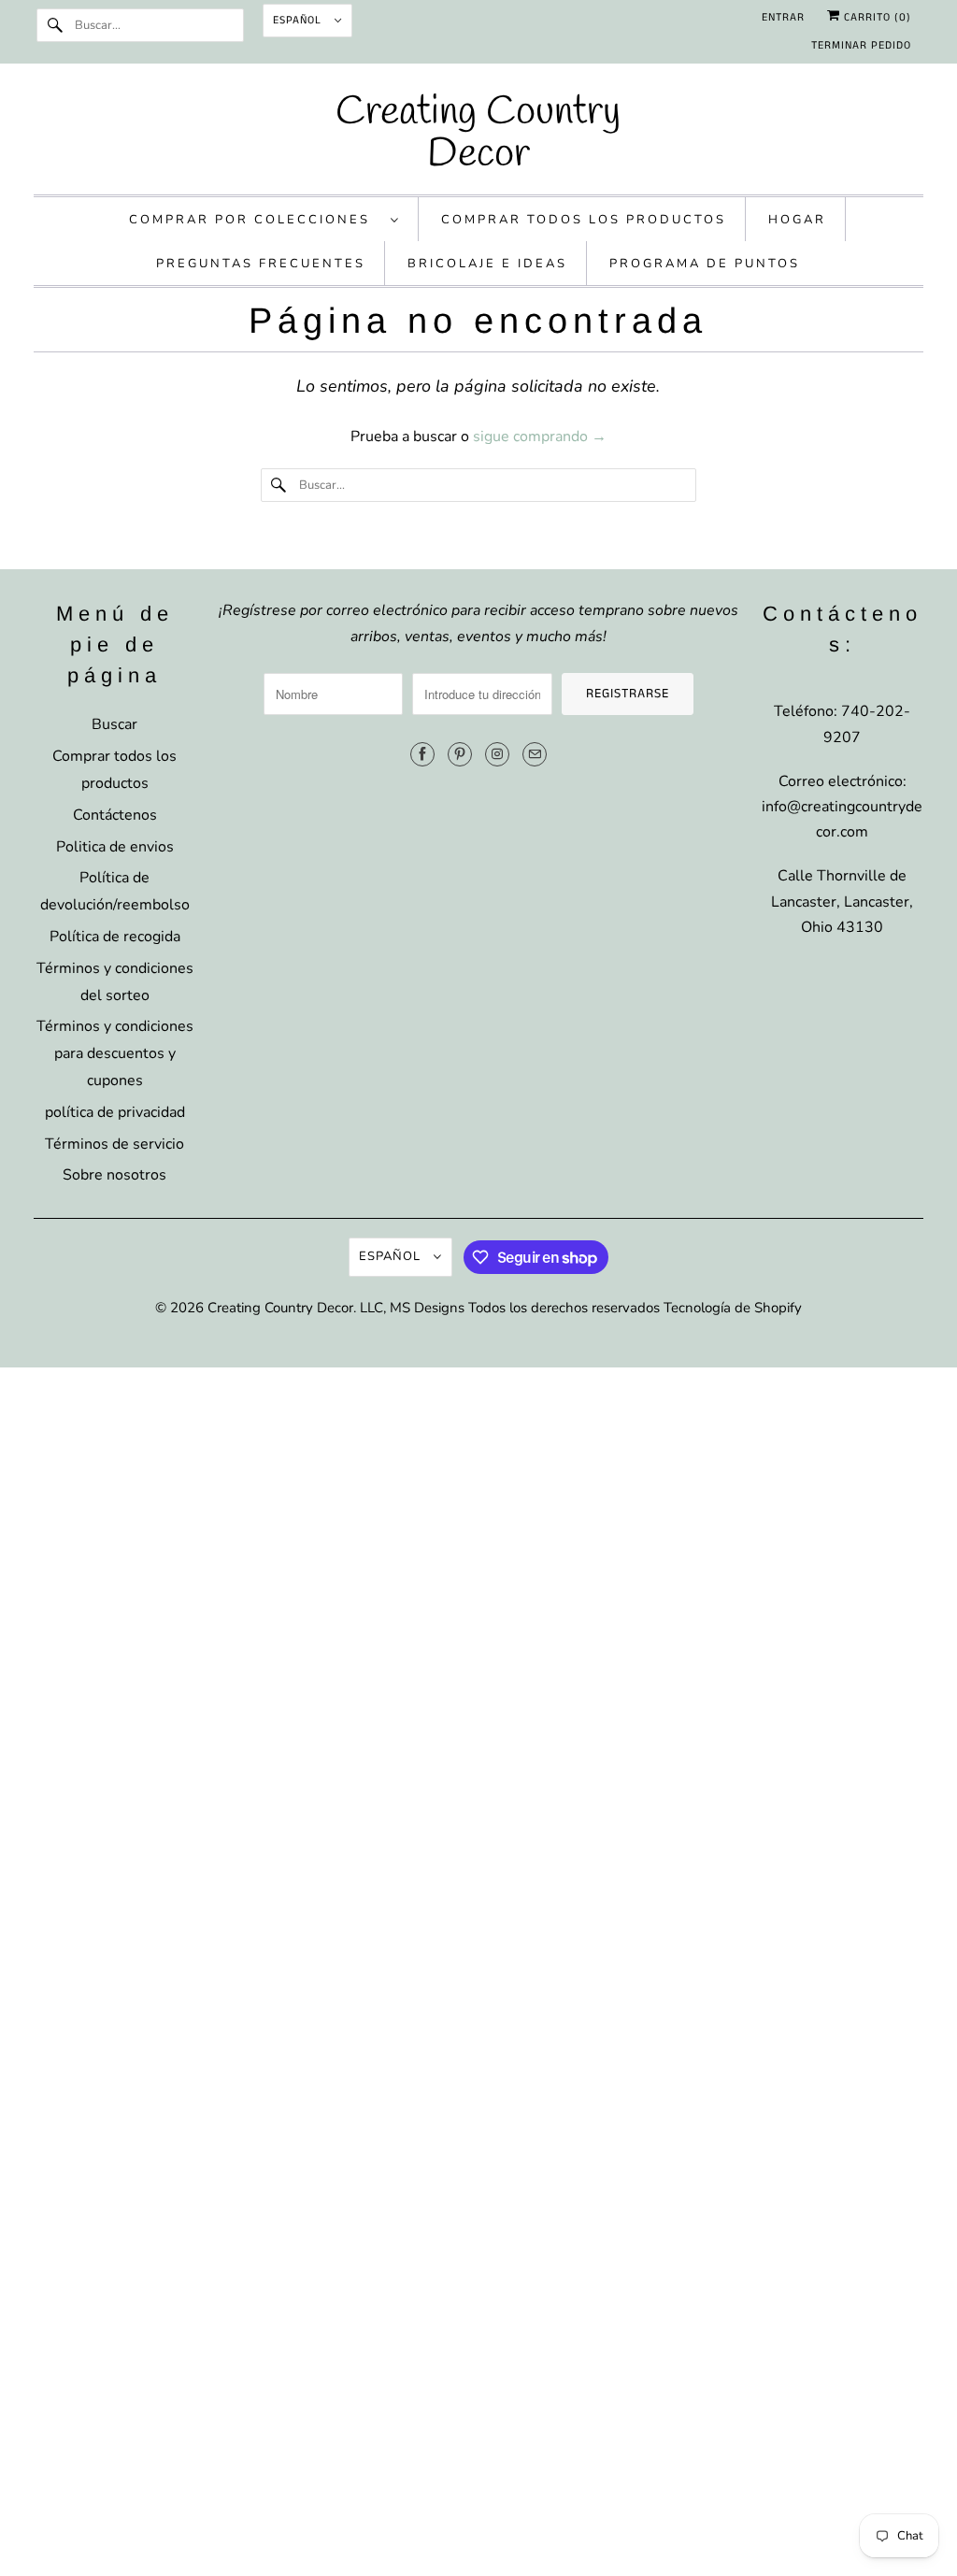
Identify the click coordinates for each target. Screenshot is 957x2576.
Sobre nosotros (114, 1175)
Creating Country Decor (280, 1308)
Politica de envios (115, 847)
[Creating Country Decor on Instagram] (497, 754)
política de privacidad (115, 1112)
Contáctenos (115, 815)
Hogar (797, 220)
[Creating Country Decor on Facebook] (422, 754)
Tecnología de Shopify (733, 1308)
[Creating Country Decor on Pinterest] (460, 754)
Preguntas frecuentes (261, 264)
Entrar (783, 17)
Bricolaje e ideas (487, 264)
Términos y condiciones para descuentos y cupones (115, 1053)
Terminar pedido (861, 45)
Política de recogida (115, 937)
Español (299, 20)
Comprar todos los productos (584, 220)
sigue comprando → (540, 436)
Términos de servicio (114, 1144)
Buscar (114, 724)
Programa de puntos (705, 264)
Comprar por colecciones (255, 220)
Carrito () (876, 17)
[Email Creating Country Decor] (535, 754)
